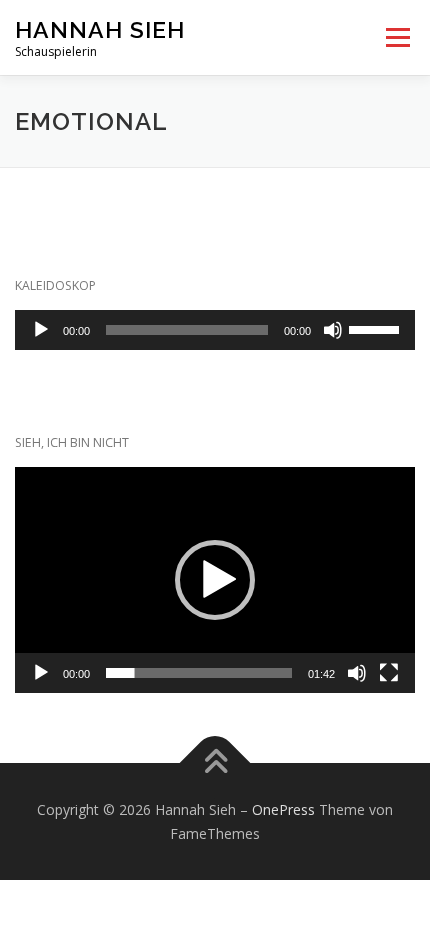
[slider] (377, 328)
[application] (215, 330)
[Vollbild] (389, 673)
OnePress (283, 809)
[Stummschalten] (333, 330)
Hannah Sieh (100, 29)
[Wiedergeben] (41, 330)
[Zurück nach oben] (215, 762)
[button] (215, 580)
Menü (396, 37)
